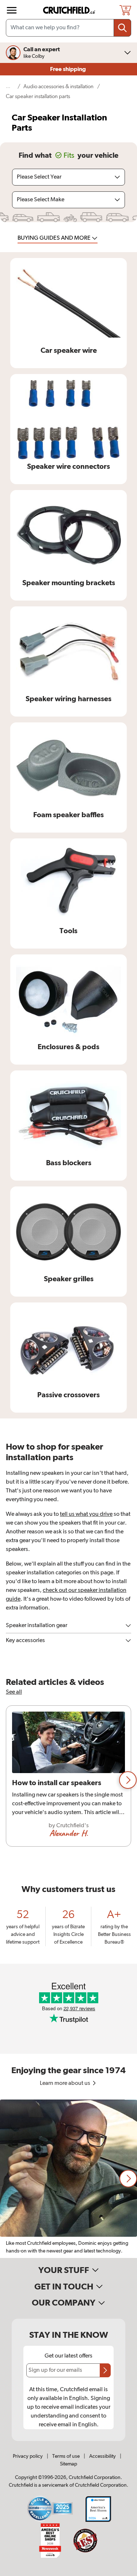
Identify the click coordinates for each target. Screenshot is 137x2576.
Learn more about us (66, 2083)
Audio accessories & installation (58, 87)
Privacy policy (28, 2456)
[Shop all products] (12, 10)
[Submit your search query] (122, 28)
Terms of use (66, 2456)
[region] (68, 1780)
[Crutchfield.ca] (69, 10)
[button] (128, 1780)
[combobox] (68, 28)
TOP (122, 2571)
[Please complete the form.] (105, 2370)
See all (14, 1692)
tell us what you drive (86, 1514)
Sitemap (68, 2464)
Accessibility (102, 2456)
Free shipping (68, 69)
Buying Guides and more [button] (55, 238)
